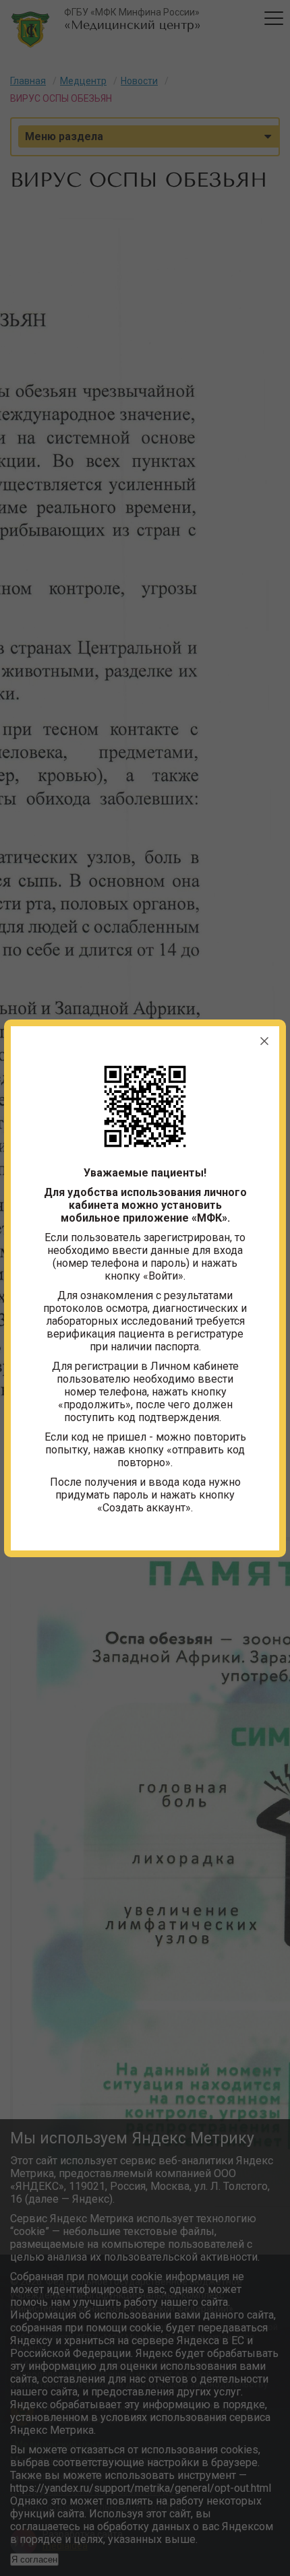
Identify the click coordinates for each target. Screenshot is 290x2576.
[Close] (264, 1041)
